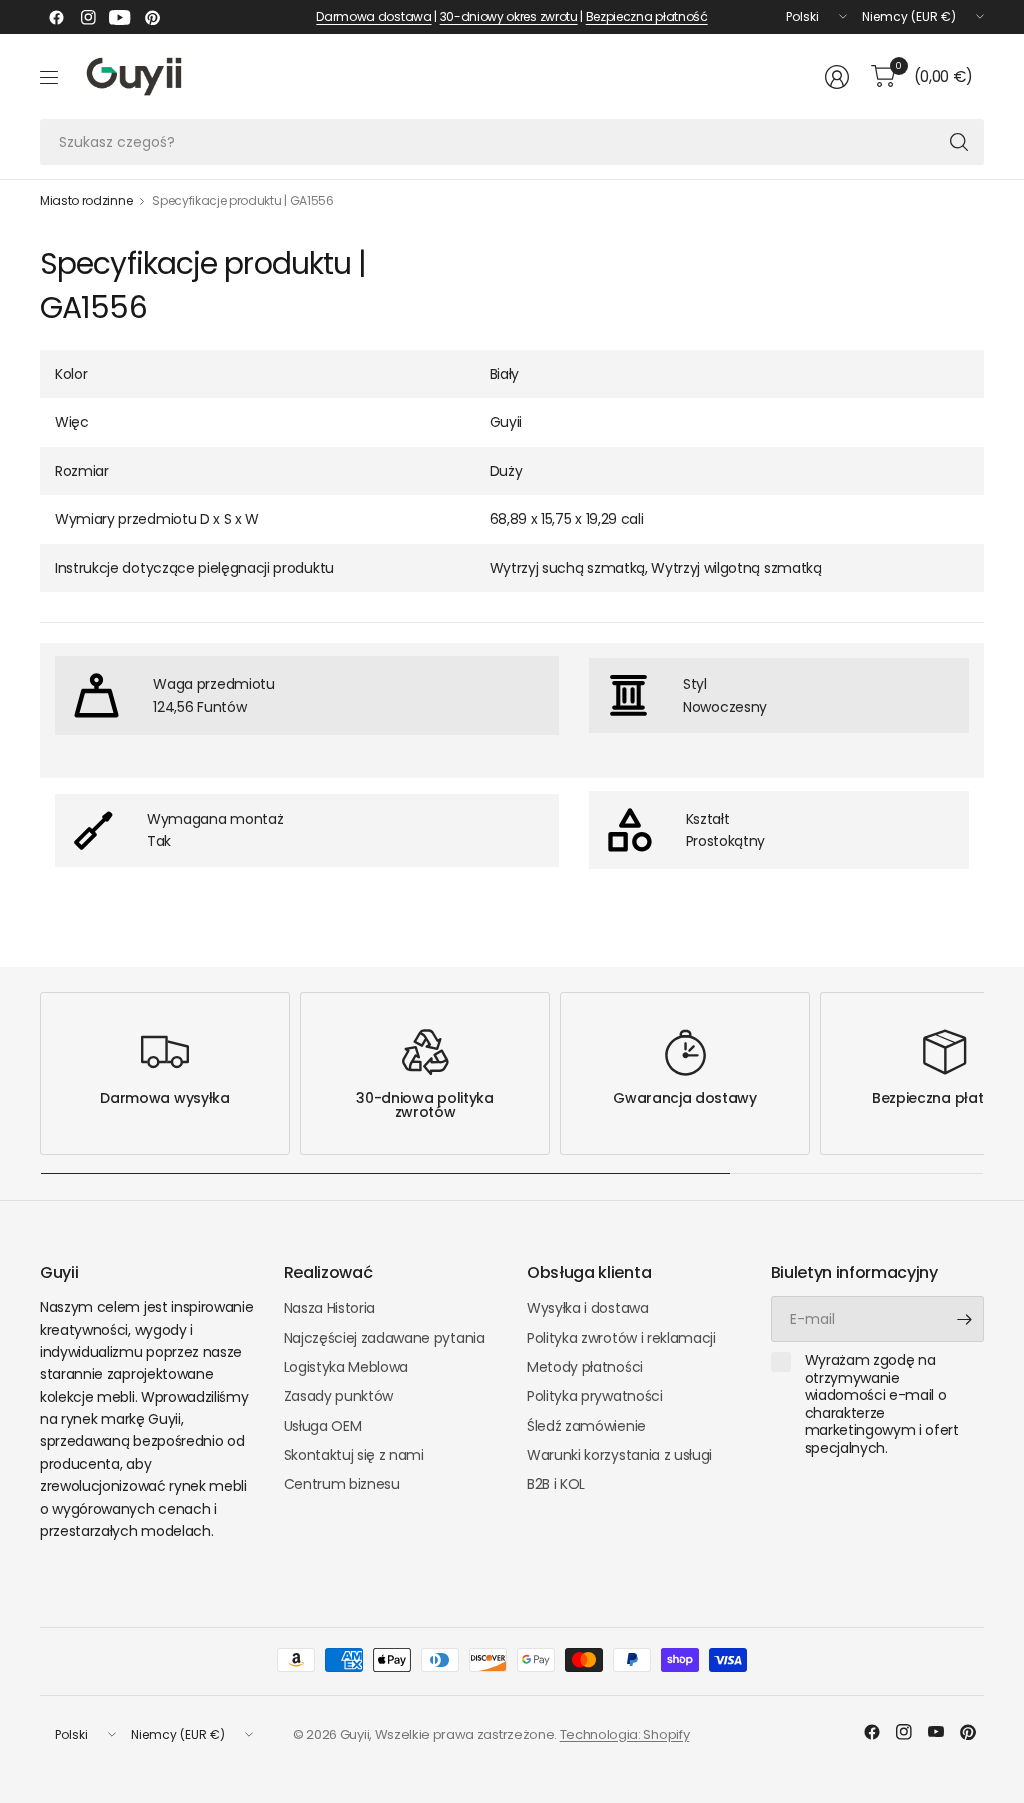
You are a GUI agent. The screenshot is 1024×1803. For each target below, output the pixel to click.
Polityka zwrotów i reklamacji (621, 1338)
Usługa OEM (323, 1426)
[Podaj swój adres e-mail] (964, 1319)
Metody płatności (585, 1367)
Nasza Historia (330, 1308)
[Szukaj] (959, 142)
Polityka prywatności (595, 1396)
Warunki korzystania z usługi (619, 1455)
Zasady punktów (339, 1396)
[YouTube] (120, 17)
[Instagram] (88, 17)
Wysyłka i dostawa (588, 1308)
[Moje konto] (837, 77)
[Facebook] (56, 17)
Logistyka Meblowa (346, 1367)
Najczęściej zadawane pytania (384, 1338)
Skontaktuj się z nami (354, 1455)
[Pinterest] (152, 17)
